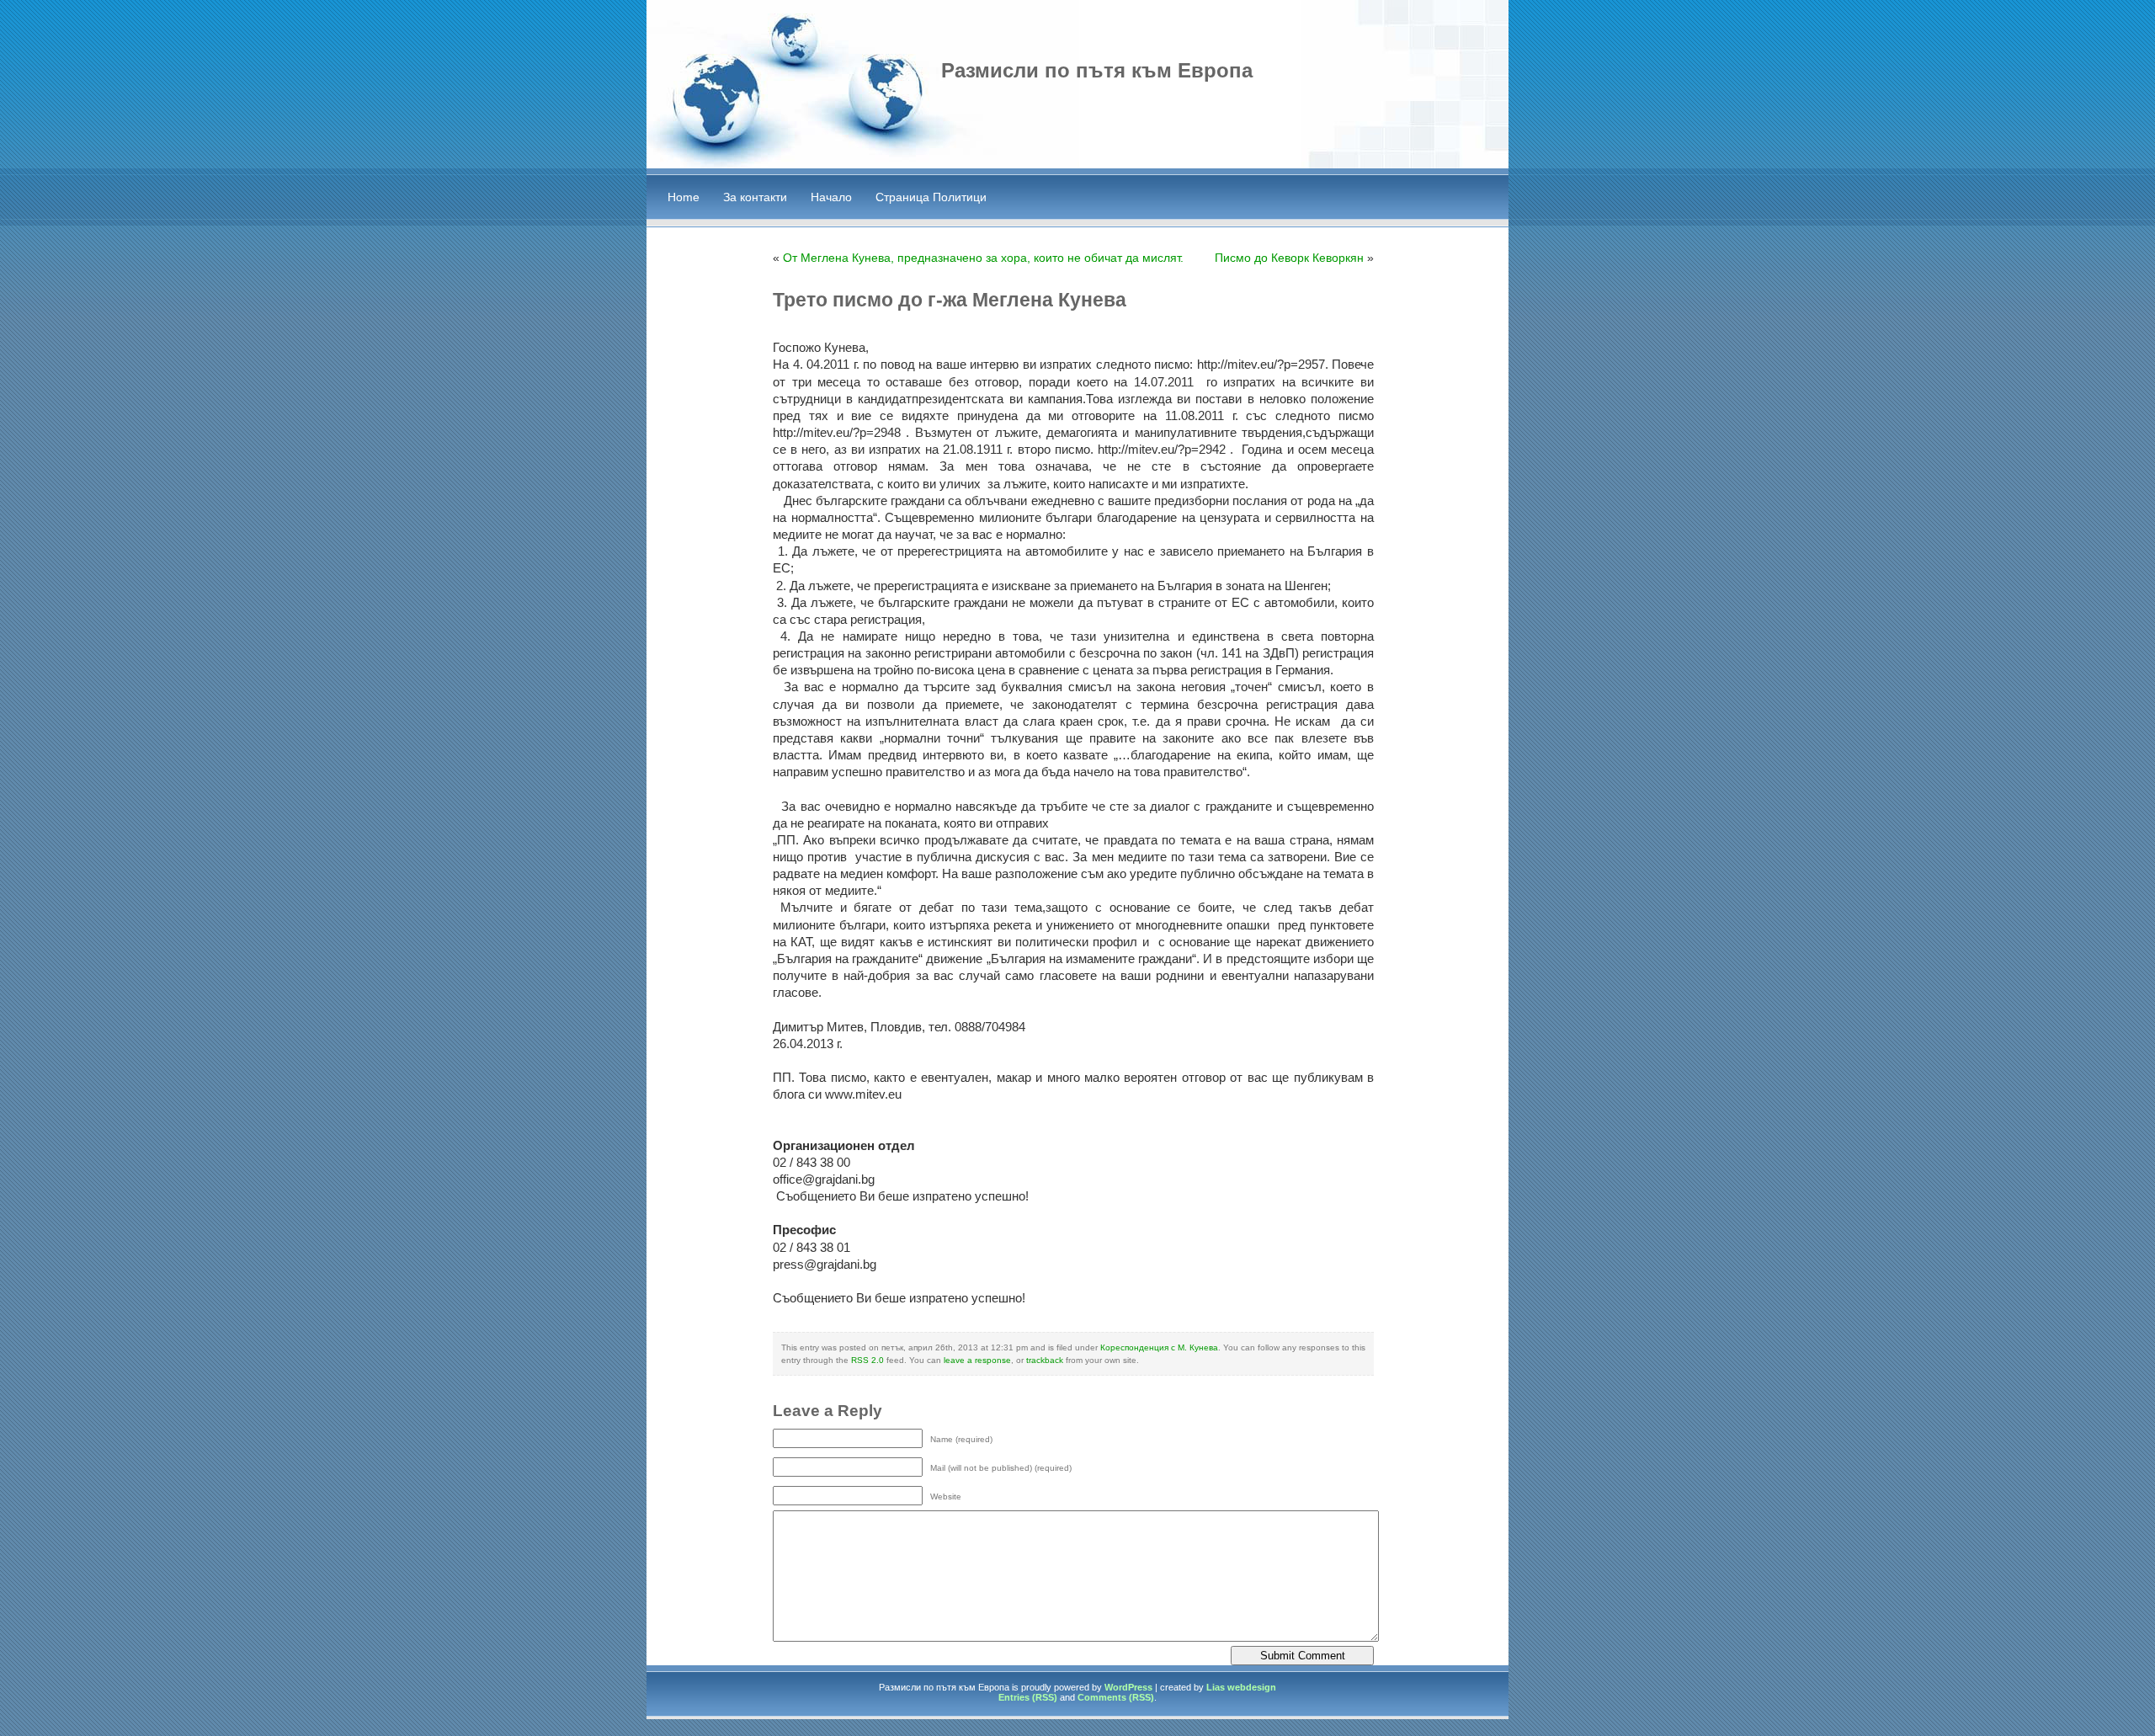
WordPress (1128, 1687)
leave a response (977, 1360)
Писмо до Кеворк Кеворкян (1289, 258)
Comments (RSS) (1116, 1697)
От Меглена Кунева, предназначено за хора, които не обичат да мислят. (983, 258)
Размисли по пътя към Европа (1097, 70)
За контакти (755, 197)
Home (684, 197)
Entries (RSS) (1028, 1697)
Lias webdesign (1241, 1687)
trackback (1045, 1360)
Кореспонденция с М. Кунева (1159, 1347)
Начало (831, 197)
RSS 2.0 (867, 1360)
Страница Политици (931, 197)
